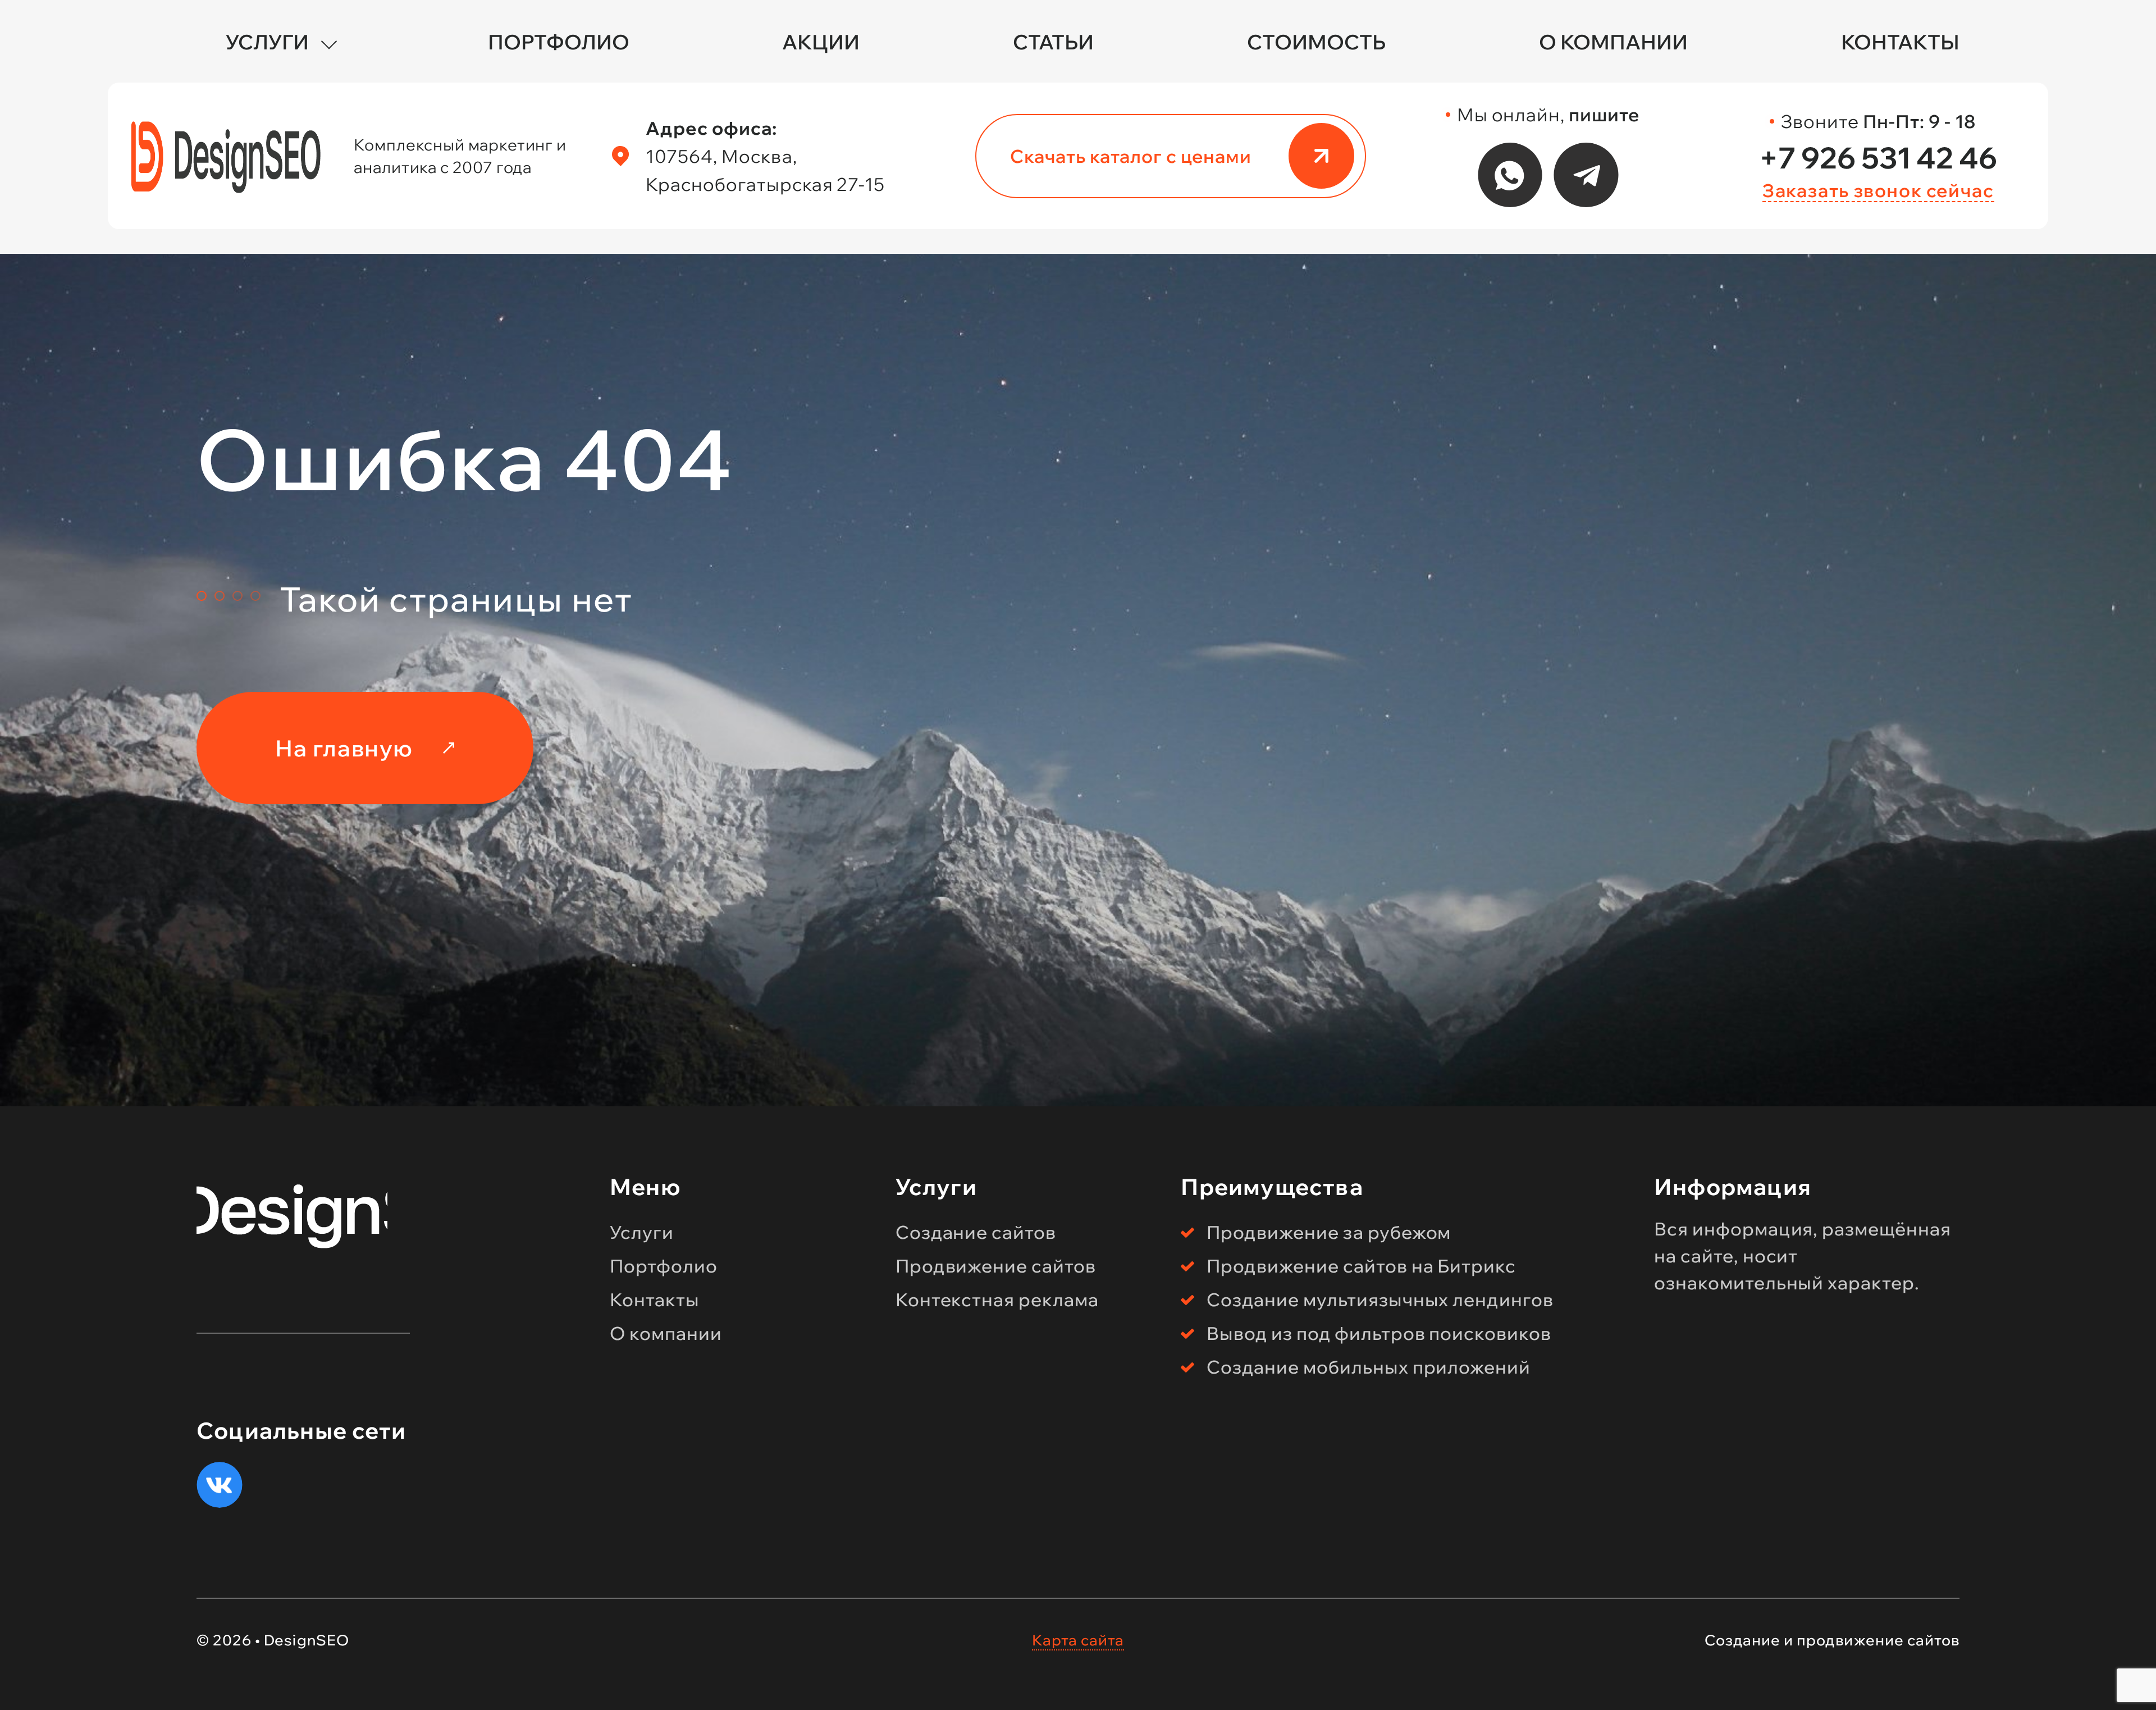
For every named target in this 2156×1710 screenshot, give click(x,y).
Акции (821, 42)
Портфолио (559, 42)
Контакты (1900, 42)
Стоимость (1316, 42)
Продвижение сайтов (996, 1266)
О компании (1613, 42)
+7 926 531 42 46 (1878, 158)
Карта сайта (1078, 1640)
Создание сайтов (976, 1232)
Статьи (1053, 42)
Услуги (267, 42)
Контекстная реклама (997, 1299)
